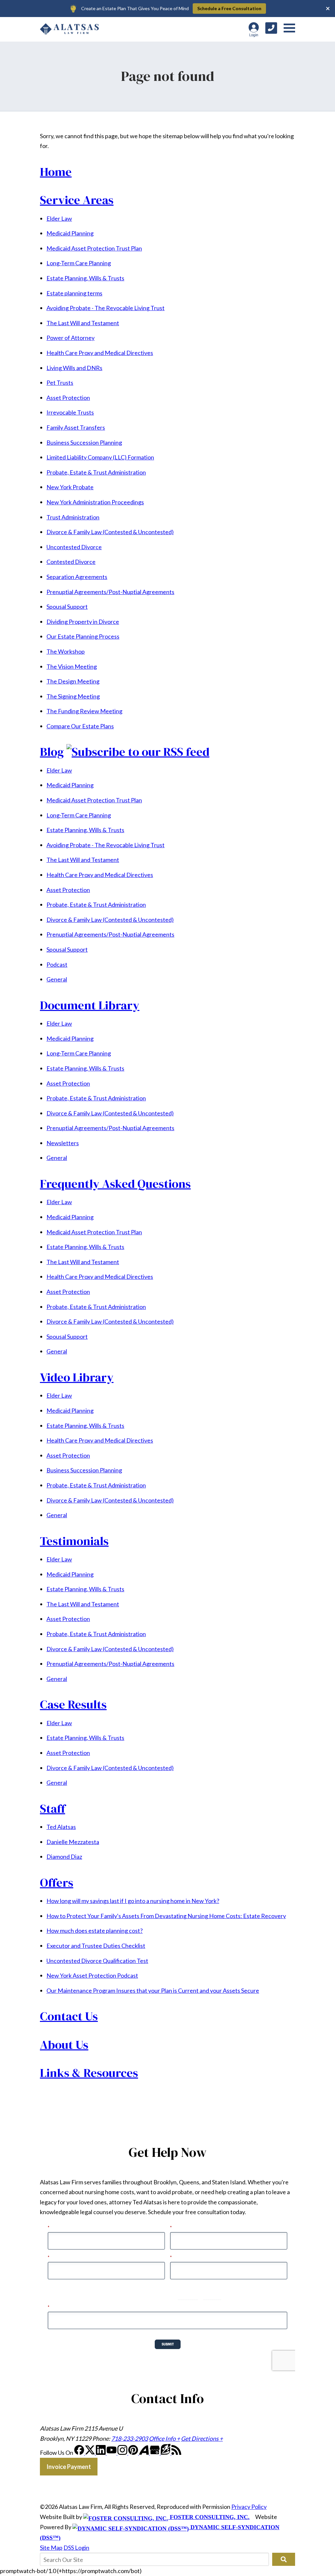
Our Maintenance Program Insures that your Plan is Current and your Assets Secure (153, 1990)
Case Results (73, 1704)
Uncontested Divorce (74, 547)
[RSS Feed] (176, 2453)
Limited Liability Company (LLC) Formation (100, 457)
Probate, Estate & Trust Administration (96, 472)
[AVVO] (144, 2453)
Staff (53, 1808)
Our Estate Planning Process (83, 636)
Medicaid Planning (70, 233)
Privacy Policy (249, 2507)
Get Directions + (202, 2438)
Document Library (90, 1005)
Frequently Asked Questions (115, 1184)
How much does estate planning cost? (95, 1931)
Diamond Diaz (64, 1857)
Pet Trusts (60, 383)
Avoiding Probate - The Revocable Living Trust (106, 308)
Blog (52, 752)
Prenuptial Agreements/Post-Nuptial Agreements (110, 592)
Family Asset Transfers (76, 427)
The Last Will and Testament (83, 323)
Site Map (51, 2548)
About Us (64, 2044)
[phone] (271, 28)
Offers (57, 1882)
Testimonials (74, 1541)
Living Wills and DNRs (74, 368)
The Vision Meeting (72, 666)
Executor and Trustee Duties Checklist (96, 1946)
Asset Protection (68, 398)
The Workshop (66, 651)
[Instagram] (123, 2453)
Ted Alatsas (61, 1827)
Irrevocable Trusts (70, 412)
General (57, 979)
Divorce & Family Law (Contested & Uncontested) (110, 532)
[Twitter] (90, 2453)
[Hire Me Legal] (166, 2453)
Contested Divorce (71, 562)
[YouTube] (112, 2453)
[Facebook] (80, 2453)
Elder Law (59, 218)
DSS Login (76, 2548)
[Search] (284, 2559)
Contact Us (69, 2016)
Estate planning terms (74, 293)
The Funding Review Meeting (84, 711)
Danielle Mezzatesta (73, 1842)
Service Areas (77, 200)
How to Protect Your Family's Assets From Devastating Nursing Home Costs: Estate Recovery (166, 1916)
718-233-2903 (130, 2438)
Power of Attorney (71, 338)
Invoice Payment (69, 2467)
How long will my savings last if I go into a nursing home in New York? (133, 1901)
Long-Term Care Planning (79, 263)
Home (56, 172)
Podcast (57, 964)
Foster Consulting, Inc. (209, 2517)
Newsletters (63, 1143)
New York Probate (70, 487)
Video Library (77, 1377)
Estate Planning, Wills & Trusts (85, 278)
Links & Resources (89, 2073)
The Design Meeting (73, 681)
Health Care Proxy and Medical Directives (100, 353)
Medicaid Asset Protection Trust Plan (94, 248)
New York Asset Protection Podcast (92, 1975)
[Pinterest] (134, 2453)
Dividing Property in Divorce (83, 622)
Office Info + (164, 2438)
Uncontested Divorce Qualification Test (97, 1961)
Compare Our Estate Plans (80, 726)
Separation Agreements (77, 577)
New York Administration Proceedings (95, 502)
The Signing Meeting (73, 696)
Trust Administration (73, 517)
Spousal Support (67, 607)
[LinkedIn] (101, 2453)
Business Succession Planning (84, 442)
